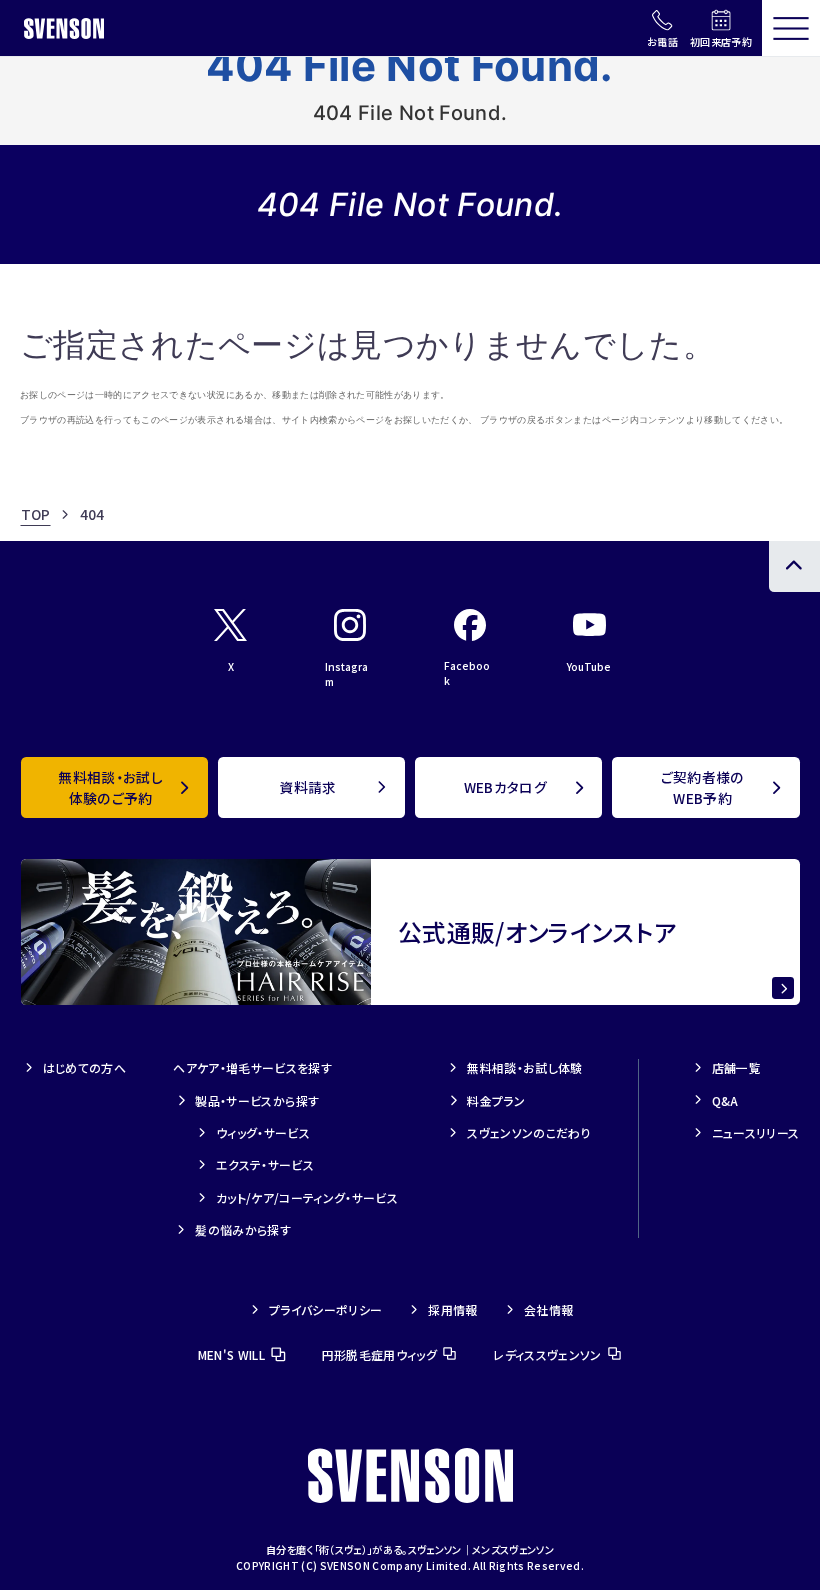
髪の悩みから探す (243, 1229)
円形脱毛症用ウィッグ (379, 1354)
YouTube (589, 666)
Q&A (725, 1100)
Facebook (467, 673)
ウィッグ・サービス (263, 1132)
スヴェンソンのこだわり (529, 1132)
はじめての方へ (84, 1067)
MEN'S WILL (231, 1354)
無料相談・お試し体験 (524, 1067)
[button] (791, 28)
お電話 (662, 41)
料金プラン (496, 1100)
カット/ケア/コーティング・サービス (307, 1197)
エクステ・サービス (265, 1164)
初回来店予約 (721, 41)
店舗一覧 (736, 1067)
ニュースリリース (756, 1132)
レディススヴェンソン (547, 1354)
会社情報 (548, 1309)
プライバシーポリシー (325, 1309)
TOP (36, 514)
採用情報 (452, 1309)
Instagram (346, 674)
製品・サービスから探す (257, 1100)
